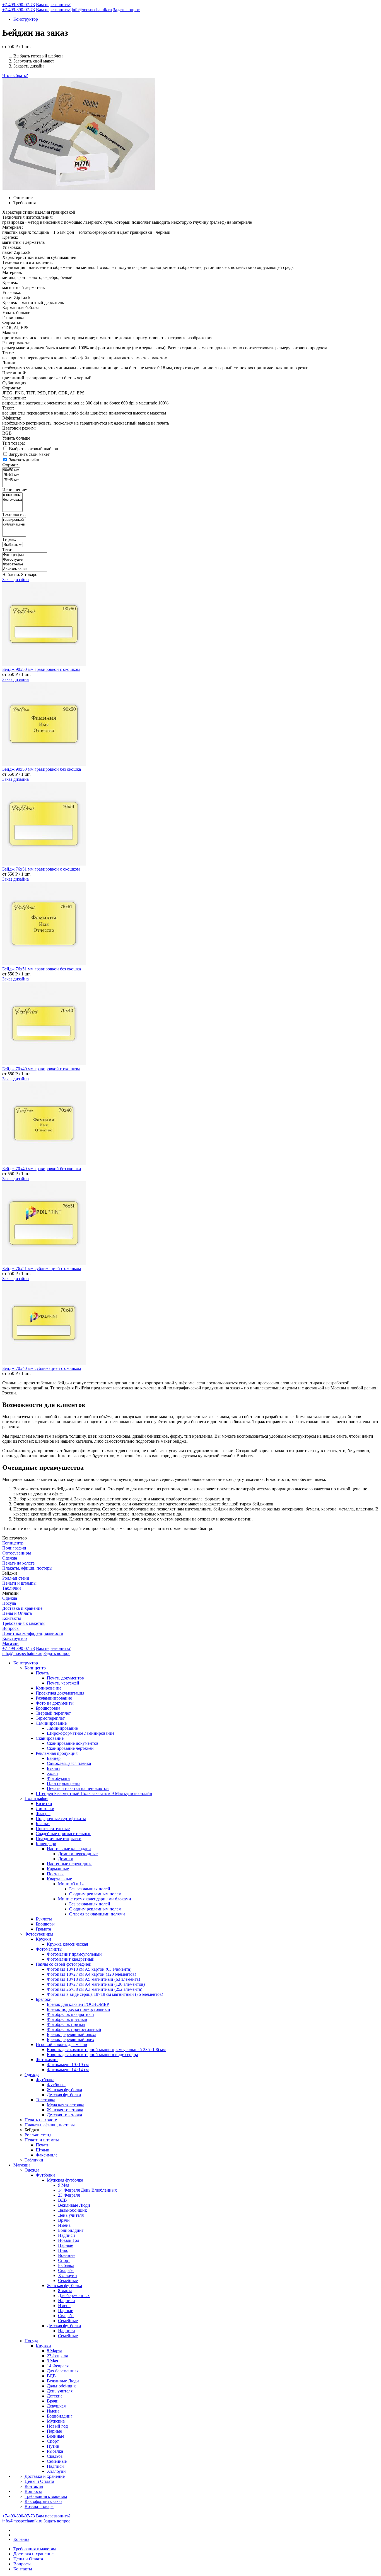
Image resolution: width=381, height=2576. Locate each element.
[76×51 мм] (11, 475)
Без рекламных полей (90, 1889)
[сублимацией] (14, 525)
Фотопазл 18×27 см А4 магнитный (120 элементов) (96, 1984)
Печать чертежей (63, 1683)
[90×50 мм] (11, 470)
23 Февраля (69, 2195)
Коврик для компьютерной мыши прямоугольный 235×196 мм (106, 2050)
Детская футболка (64, 2095)
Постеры (55, 1874)
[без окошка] (12, 500)
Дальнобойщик (73, 2210)
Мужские (56, 2421)
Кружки (43, 1939)
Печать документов (65, 1678)
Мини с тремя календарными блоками (95, 1899)
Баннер (54, 1758)
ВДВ (62, 2200)
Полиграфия (14, 1548)
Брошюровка (48, 1708)
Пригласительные (53, 1829)
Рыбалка (66, 2265)
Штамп (43, 2150)
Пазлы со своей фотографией (64, 1964)
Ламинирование (51, 1723)
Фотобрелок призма (66, 2024)
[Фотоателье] (25, 564)
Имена (64, 2225)
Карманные (58, 1869)
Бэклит (54, 1768)
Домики (66, 1859)
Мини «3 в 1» (71, 1884)
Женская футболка (64, 2090)
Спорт (64, 2260)
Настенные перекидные (70, 1864)
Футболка (45, 2080)
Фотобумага (58, 1778)
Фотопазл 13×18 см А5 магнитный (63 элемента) (93, 1979)
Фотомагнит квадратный (71, 1959)
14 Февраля (58, 2366)
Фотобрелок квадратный (70, 2014)
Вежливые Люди (74, 2205)
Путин (53, 2446)
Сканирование (50, 1738)
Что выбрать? (15, 75)
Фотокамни (47, 2060)
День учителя (71, 2215)
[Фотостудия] (25, 560)
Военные (67, 2255)
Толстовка (45, 2100)
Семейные (68, 2280)
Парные (66, 2245)
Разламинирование (54, 1698)
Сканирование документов (73, 1743)
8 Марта (55, 2351)
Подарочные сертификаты (61, 1819)
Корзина (21, 2539)
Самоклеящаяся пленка (69, 1763)
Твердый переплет (53, 1713)
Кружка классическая (67, 1944)
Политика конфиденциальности (33, 1633)
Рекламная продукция (57, 1753)
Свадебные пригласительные (63, 1834)
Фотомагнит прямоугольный (74, 1954)
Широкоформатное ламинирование (81, 1733)
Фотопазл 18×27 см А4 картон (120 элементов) (91, 1974)
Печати (43, 2145)
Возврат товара (39, 2506)
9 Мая (64, 2185)
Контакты (12, 1618)
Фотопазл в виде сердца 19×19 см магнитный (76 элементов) (105, 1994)
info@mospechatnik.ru (92, 10)
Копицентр (13, 1543)
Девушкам (57, 2406)
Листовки (45, 1808)
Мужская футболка (65, 2180)
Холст (53, 1773)
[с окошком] (12, 495)
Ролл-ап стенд (16, 1578)
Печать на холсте (18, 1563)
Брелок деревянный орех (71, 2039)
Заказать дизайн (24, 460)
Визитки (44, 1803)
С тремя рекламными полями (97, 1914)
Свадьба (66, 2270)
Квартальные (59, 1879)
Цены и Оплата (17, 1613)
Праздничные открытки (59, 1839)
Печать (42, 1673)
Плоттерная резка (64, 1783)
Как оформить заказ (43, 2501)
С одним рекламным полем (95, 1894)
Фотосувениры (17, 1553)
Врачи (64, 2220)
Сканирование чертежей (70, 1748)
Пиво (63, 2250)
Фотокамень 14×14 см (68, 2070)
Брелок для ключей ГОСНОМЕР (78, 2004)
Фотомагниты (49, 1949)
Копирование (49, 1688)
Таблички (12, 1588)
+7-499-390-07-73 (19, 5)
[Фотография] (25, 555)
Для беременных (74, 2296)
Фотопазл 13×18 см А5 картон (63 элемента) (89, 1969)
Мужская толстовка (66, 2105)
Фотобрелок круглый (67, 2019)
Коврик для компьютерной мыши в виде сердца (92, 2055)
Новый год (57, 2426)
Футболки (45, 2175)
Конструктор (26, 19)
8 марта (65, 2291)
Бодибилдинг (71, 2230)
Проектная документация (60, 1693)
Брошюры (45, 1924)
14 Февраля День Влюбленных (87, 2190)
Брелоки (44, 1999)
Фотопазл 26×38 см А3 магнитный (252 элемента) (95, 1989)
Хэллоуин (67, 2275)
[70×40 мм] (11, 480)
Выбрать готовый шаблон (34, 449)
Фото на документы (55, 1703)
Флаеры (43, 1814)
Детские (55, 2396)
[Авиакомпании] (25, 569)
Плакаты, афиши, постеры (27, 1568)
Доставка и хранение (22, 1608)
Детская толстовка (64, 2115)
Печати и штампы (19, 1583)
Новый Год (69, 2240)
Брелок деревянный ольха (72, 2034)
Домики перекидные (78, 1854)
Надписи (67, 2235)
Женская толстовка (65, 2110)
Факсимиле (47, 2155)
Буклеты (44, 1919)
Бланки (43, 1824)
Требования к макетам (23, 1623)
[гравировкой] (14, 520)
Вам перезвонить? (53, 5)
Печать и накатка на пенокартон (78, 1788)
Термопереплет (50, 1718)
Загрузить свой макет (29, 454)
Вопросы (11, 1628)
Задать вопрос (126, 10)
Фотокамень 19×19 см (68, 2065)
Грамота (43, 1929)
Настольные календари (69, 1849)
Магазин (10, 1643)
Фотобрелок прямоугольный (74, 2029)
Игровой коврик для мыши (62, 2044)
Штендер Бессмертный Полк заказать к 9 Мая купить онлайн (94, 1793)
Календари (46, 1844)
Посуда (9, 1603)
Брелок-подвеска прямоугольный (79, 2009)
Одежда (10, 1558)
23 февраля (57, 2356)
